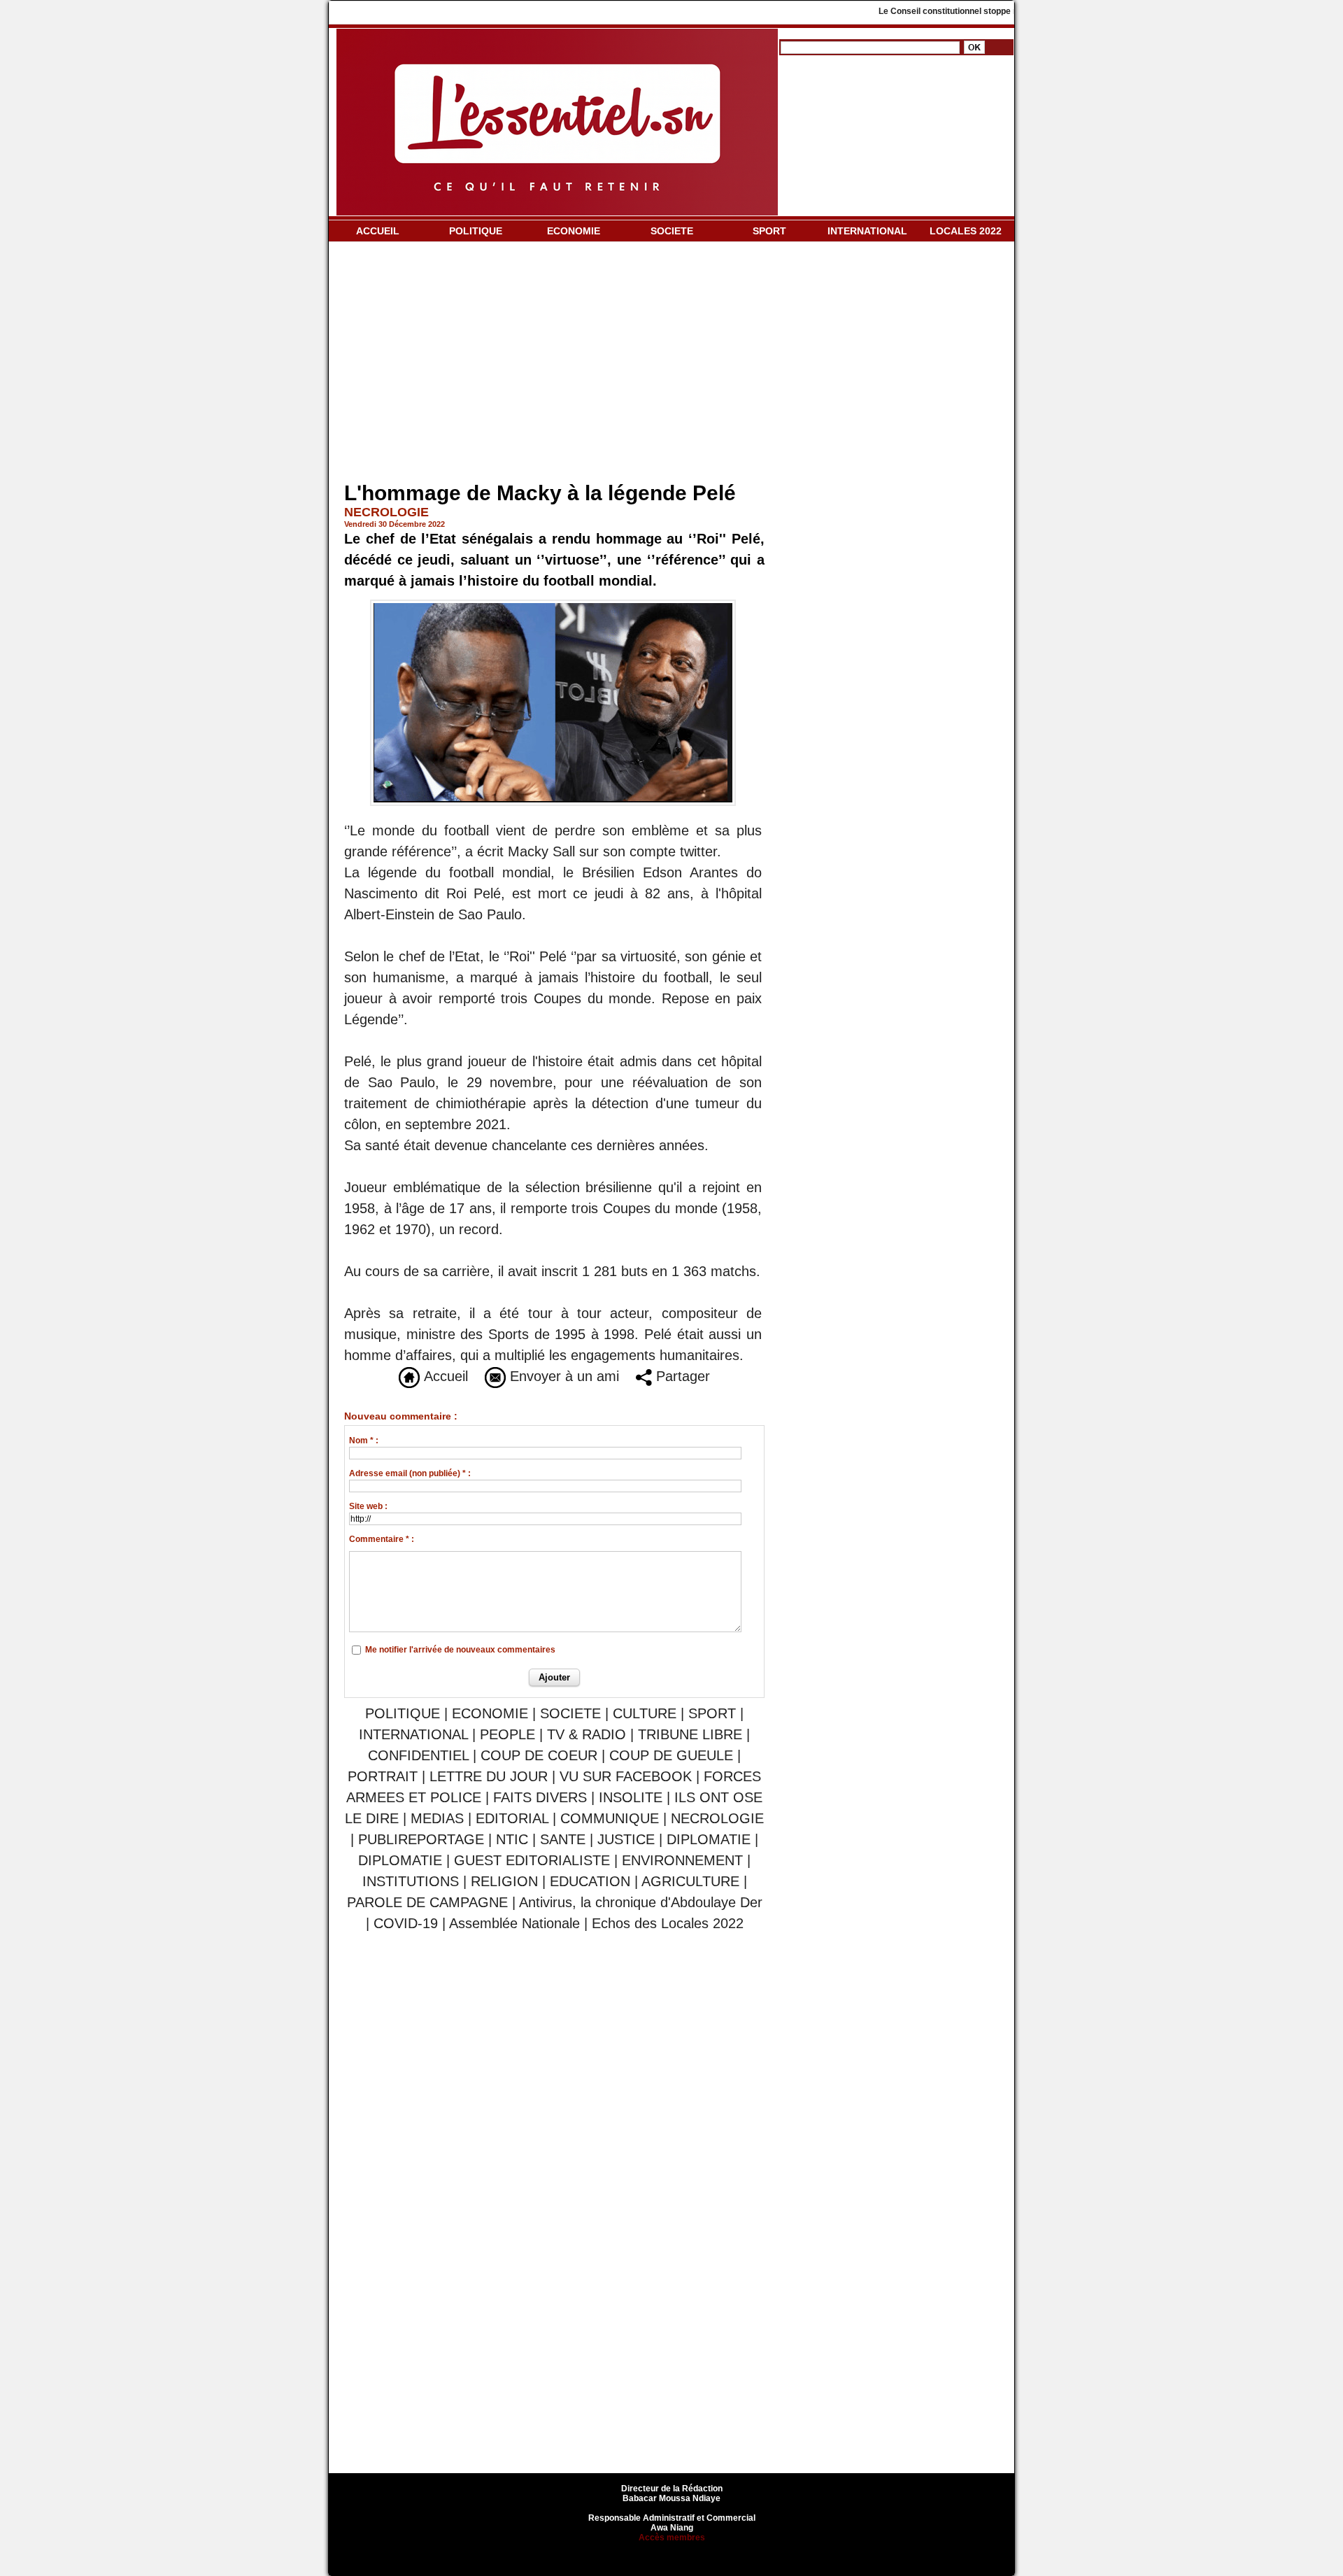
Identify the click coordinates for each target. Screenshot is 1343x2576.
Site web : (368, 1506)
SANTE (563, 1839)
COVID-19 (406, 1923)
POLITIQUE (476, 231)
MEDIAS (437, 1818)
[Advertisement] (554, 365)
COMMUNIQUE (610, 1818)
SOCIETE (672, 231)
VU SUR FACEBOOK (626, 1776)
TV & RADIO (587, 1734)
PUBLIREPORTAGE (421, 1839)
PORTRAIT (383, 1776)
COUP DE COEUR (541, 1755)
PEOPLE (507, 1734)
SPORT (769, 231)
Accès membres (672, 2538)
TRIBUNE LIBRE (692, 1734)
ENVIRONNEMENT (682, 1860)
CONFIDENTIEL (418, 1755)
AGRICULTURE (690, 1881)
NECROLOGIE (717, 1818)
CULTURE (645, 1713)
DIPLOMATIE (709, 1839)
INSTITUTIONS (411, 1881)
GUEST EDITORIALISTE (532, 1860)
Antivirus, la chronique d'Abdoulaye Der (641, 1902)
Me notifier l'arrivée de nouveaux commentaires (460, 1650)
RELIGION (504, 1881)
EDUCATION (590, 1881)
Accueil (444, 1376)
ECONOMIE (574, 231)
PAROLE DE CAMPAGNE (427, 1902)
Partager (681, 1376)
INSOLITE (631, 1797)
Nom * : (364, 1441)
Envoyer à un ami (562, 1376)
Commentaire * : (382, 1539)
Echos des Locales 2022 (668, 1923)
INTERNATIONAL (867, 231)
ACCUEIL (378, 231)
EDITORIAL (512, 1818)
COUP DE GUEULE (673, 1755)
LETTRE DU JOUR (489, 1776)
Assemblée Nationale (514, 1923)
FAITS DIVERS (540, 1797)
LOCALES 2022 (966, 231)
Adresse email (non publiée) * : (410, 1473)
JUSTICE (626, 1839)
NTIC (512, 1839)
